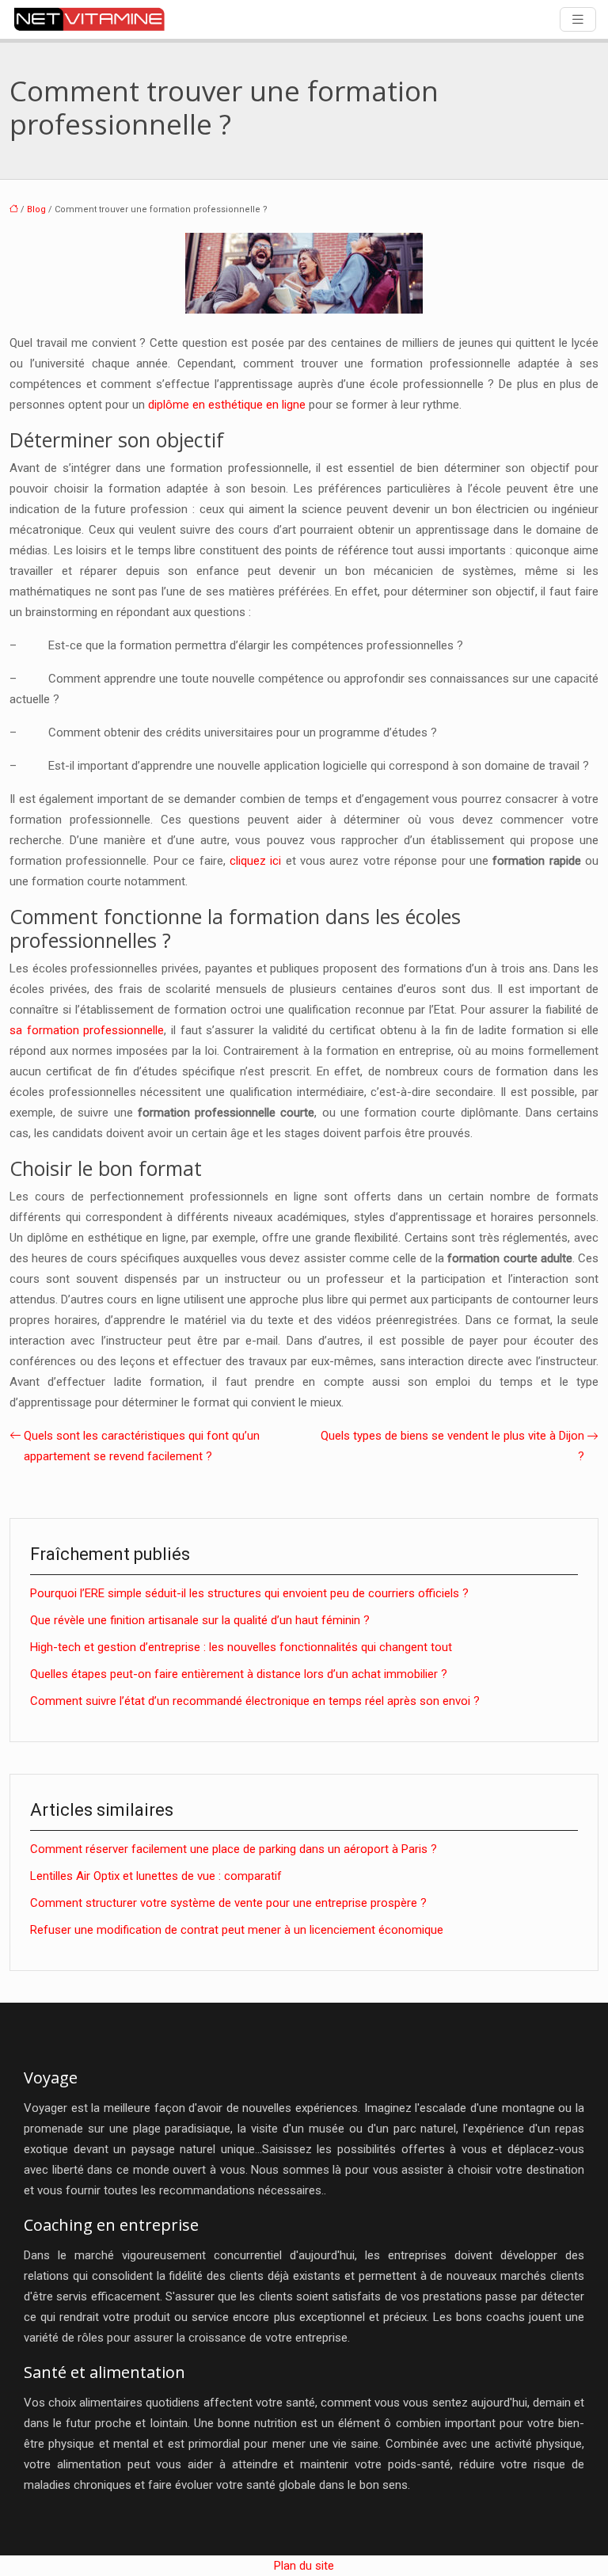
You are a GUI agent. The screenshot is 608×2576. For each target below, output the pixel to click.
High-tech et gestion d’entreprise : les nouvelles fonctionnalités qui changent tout (241, 1647)
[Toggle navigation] (578, 19)
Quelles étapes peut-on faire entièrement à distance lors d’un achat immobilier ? (239, 1674)
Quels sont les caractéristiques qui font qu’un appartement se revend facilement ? (142, 1446)
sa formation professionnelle (87, 1030)
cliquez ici (255, 861)
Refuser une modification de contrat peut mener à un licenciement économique (237, 1930)
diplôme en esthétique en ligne (227, 405)
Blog (36, 209)
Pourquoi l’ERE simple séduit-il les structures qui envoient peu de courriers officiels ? (249, 1593)
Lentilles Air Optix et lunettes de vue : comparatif (156, 1876)
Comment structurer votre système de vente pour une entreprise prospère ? (228, 1903)
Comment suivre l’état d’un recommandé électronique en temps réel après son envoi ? (255, 1701)
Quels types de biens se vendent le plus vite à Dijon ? (452, 1446)
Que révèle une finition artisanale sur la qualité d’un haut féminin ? (200, 1620)
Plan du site (304, 2566)
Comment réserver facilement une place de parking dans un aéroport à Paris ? (234, 1849)
